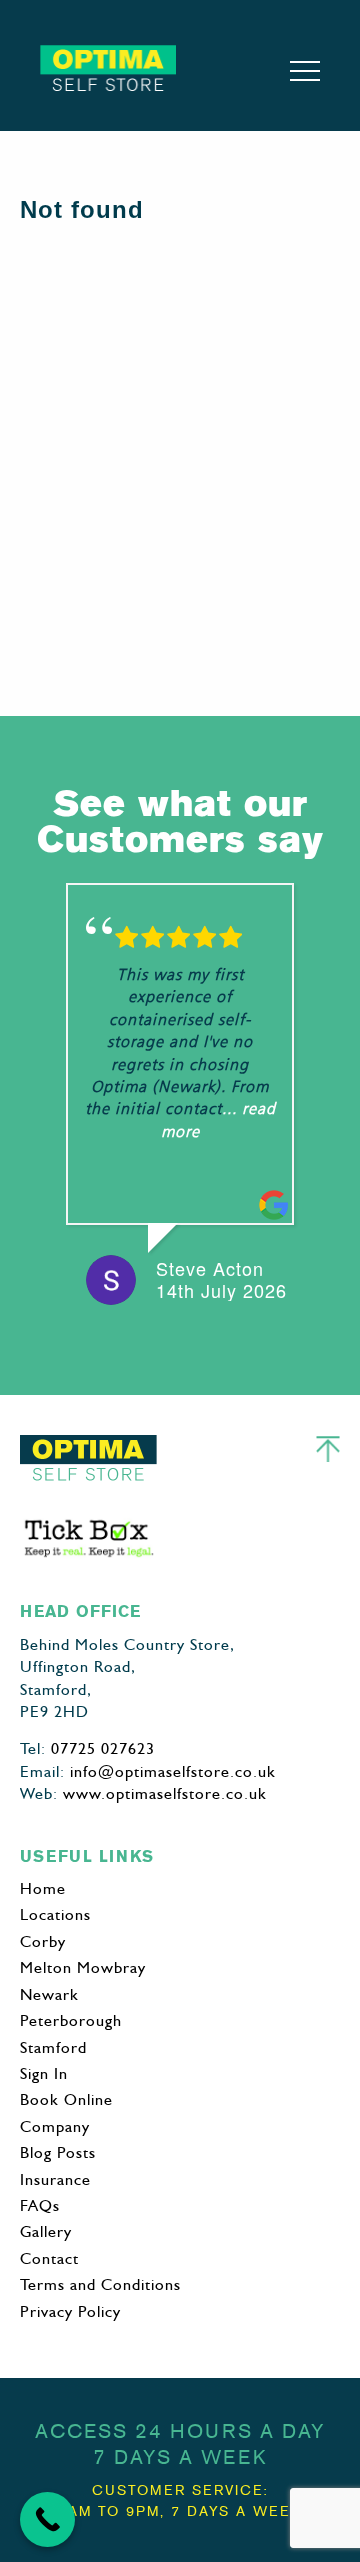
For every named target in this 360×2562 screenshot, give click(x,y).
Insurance (55, 2179)
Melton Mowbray (83, 1967)
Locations (55, 1914)
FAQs (40, 2205)
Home (43, 1888)
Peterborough (71, 2020)
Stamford (53, 2047)
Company (55, 2126)
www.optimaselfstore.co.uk (165, 1793)
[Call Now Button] (47, 2519)
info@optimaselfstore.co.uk (173, 1771)
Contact (49, 2258)
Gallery (46, 2231)
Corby (43, 1941)
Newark (49, 1994)
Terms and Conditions (100, 2284)
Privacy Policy (70, 2311)
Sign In (44, 2073)
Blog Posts (58, 2152)
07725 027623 (103, 1748)
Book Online (66, 2099)
